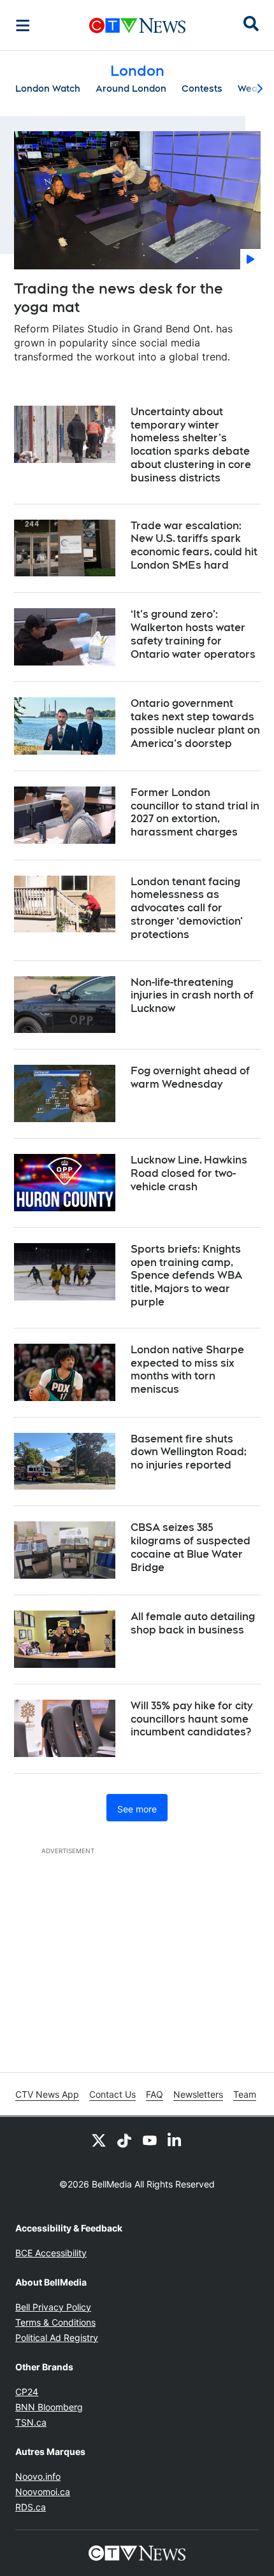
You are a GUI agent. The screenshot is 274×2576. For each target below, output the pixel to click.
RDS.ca (31, 2507)
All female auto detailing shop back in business (193, 1623)
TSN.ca (31, 2422)
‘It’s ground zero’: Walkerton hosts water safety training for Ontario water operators (193, 634)
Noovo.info (38, 2476)
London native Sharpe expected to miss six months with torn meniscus (187, 1370)
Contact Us (112, 2094)
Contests (202, 89)
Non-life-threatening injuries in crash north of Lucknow (192, 996)
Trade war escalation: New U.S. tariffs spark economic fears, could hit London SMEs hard (194, 545)
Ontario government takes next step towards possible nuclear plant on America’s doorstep (195, 723)
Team (245, 2094)
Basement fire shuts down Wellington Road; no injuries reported (189, 1452)
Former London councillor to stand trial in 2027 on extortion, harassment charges (195, 812)
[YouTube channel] (150, 2140)
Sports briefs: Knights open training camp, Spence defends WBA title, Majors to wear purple (186, 1276)
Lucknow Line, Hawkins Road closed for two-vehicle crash (189, 1173)
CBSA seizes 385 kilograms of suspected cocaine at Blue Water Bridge (191, 1547)
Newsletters (198, 2094)
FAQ (155, 2094)
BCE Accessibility (51, 2253)
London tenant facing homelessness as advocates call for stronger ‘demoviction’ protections (187, 908)
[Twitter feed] (99, 2140)
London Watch (48, 89)
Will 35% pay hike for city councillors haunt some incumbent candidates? (191, 1719)
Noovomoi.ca (43, 2492)
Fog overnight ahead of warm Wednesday (190, 1078)
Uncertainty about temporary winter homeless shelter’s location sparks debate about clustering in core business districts (191, 445)
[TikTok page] (124, 2140)
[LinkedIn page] (175, 2140)
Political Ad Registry (57, 2338)
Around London (131, 89)
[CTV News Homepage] (137, 25)
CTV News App (47, 2094)
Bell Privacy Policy (53, 2307)
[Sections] (23, 25)
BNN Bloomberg (49, 2407)
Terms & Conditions (55, 2322)
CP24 (27, 2392)
